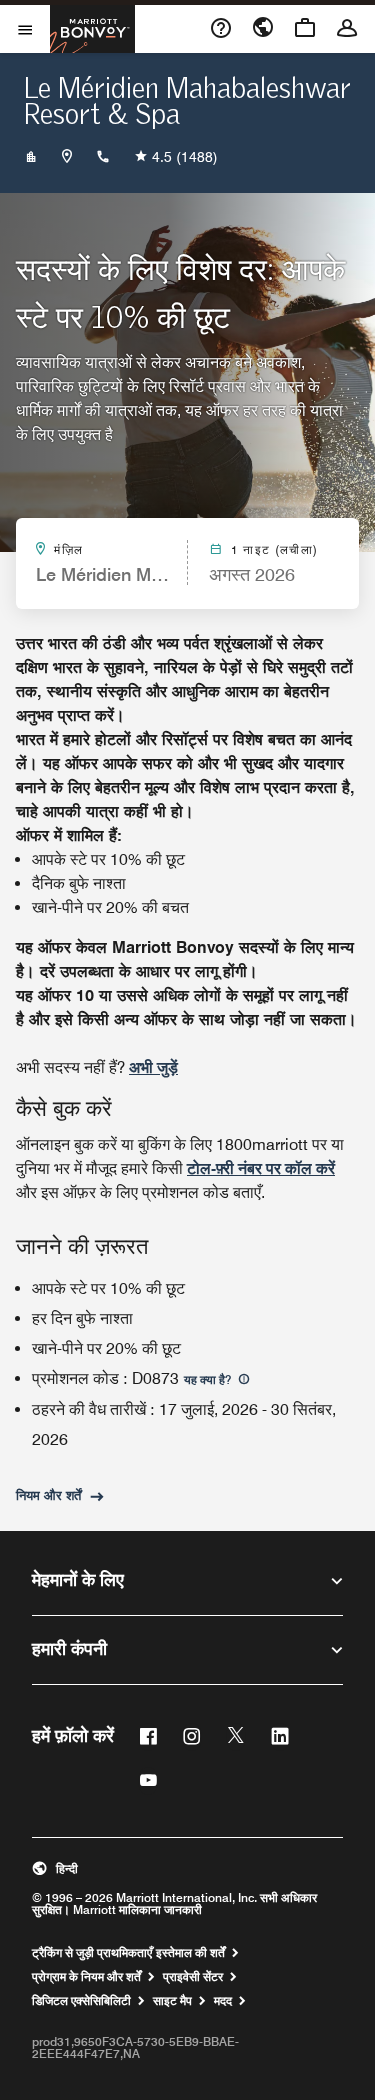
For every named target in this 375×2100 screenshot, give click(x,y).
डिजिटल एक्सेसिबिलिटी (81, 2001)
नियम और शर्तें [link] (48, 1495)
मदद (223, 2001)
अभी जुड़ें (153, 1067)
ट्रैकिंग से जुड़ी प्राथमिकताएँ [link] (92, 1953)
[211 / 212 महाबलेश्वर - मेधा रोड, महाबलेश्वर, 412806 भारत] (67, 157)
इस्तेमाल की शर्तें (190, 1953)
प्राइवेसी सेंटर (193, 1977)
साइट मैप (172, 2001)
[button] (187, 1869)
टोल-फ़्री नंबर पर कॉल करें (261, 1168)
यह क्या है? (209, 1379)
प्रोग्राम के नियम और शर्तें (86, 1977)
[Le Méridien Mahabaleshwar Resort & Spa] (31, 157)
